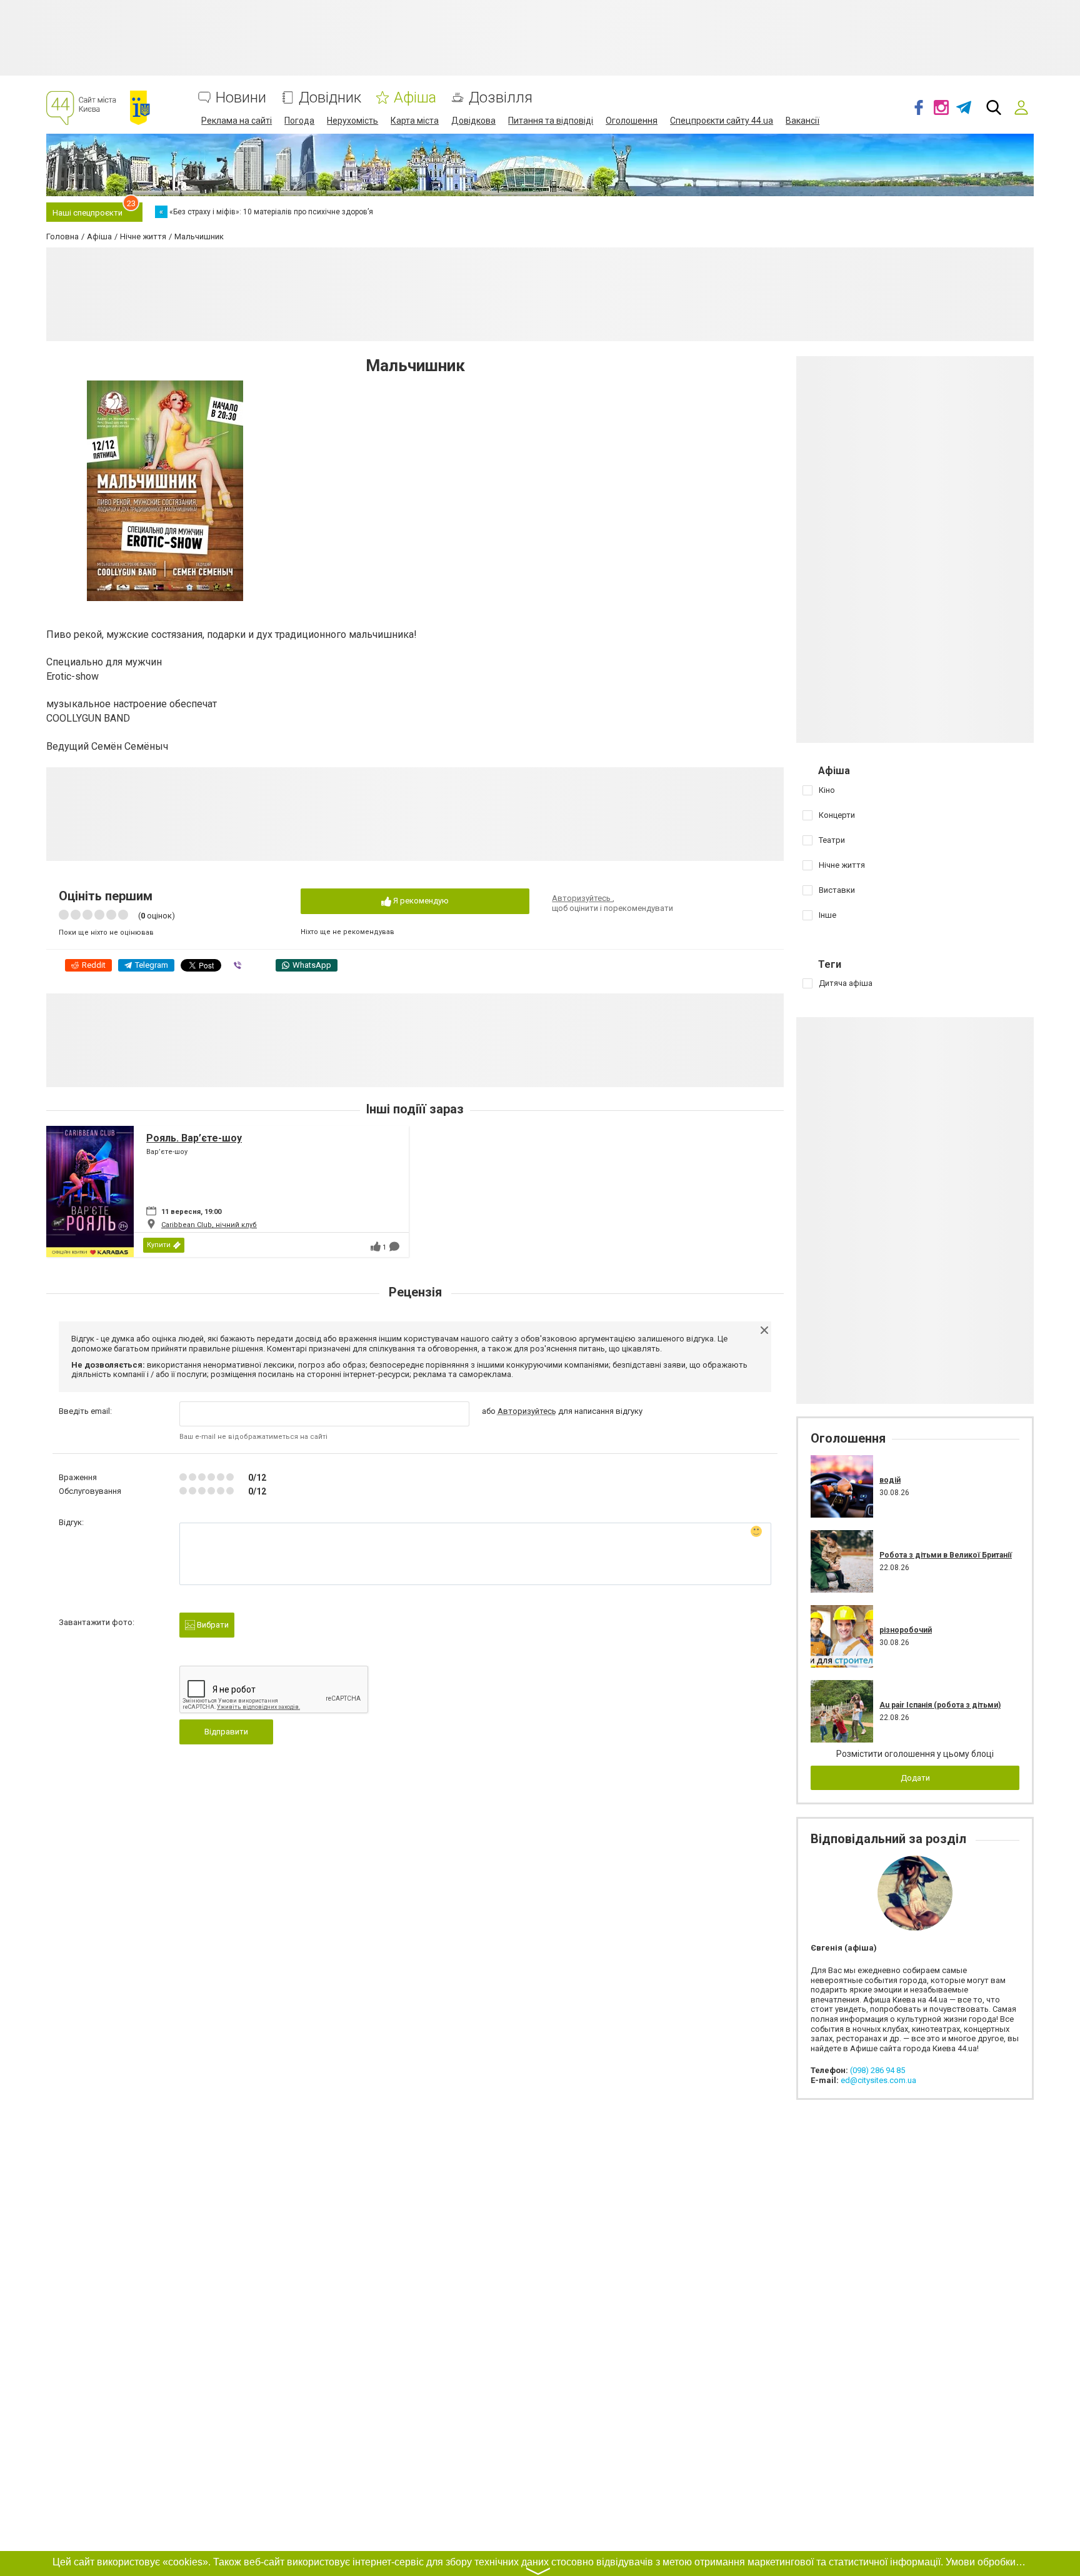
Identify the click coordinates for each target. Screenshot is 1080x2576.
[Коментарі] (394, 1246)
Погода (299, 121)
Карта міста (415, 121)
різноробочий (906, 1630)
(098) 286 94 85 (877, 2070)
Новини (241, 98)
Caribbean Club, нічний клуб (209, 1225)
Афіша (415, 98)
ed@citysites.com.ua (878, 2080)
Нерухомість (352, 121)
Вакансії (802, 121)
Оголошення (632, 121)
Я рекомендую (420, 901)
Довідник (330, 98)
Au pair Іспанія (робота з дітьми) (940, 1705)
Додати (915, 1778)
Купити (159, 1245)
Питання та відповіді (551, 121)
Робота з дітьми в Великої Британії (946, 1555)
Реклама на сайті (237, 121)
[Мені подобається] (376, 1246)
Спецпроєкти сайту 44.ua (722, 121)
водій (890, 1480)
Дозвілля (501, 98)
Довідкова (473, 121)
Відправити (226, 1732)
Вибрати (212, 1625)
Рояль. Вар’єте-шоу (194, 1138)
